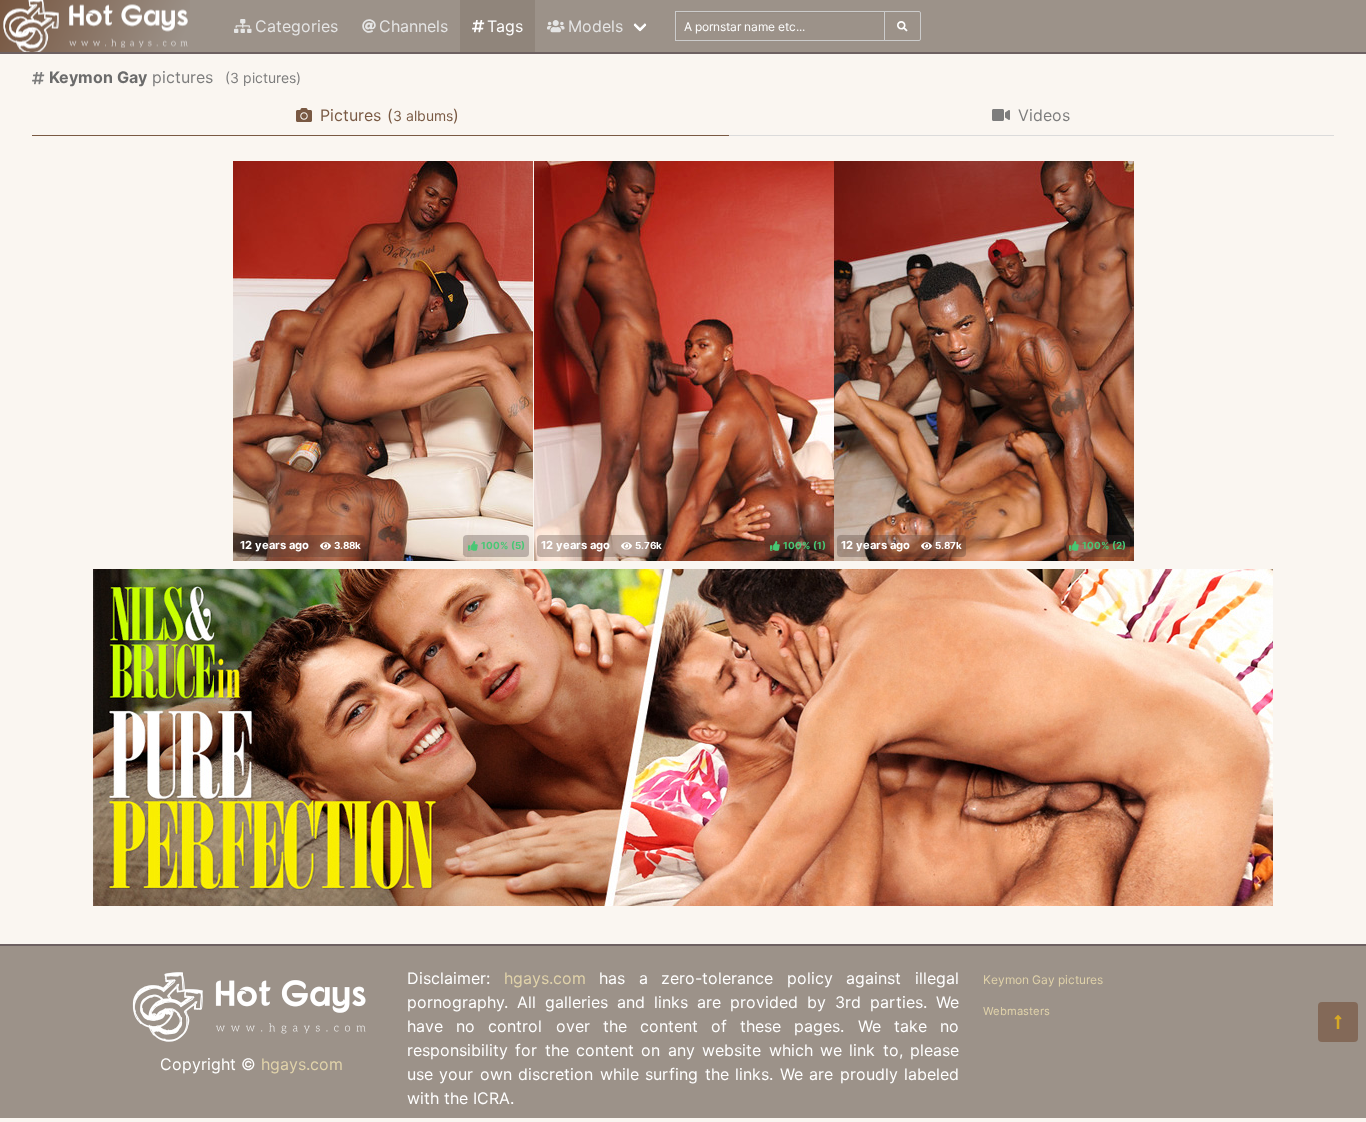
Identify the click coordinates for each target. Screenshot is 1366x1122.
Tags (505, 26)
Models (595, 26)
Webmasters (1016, 1011)
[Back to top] (1338, 1022)
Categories (296, 26)
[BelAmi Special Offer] (683, 900)
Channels (413, 26)
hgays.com (302, 1064)
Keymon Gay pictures (1043, 979)
